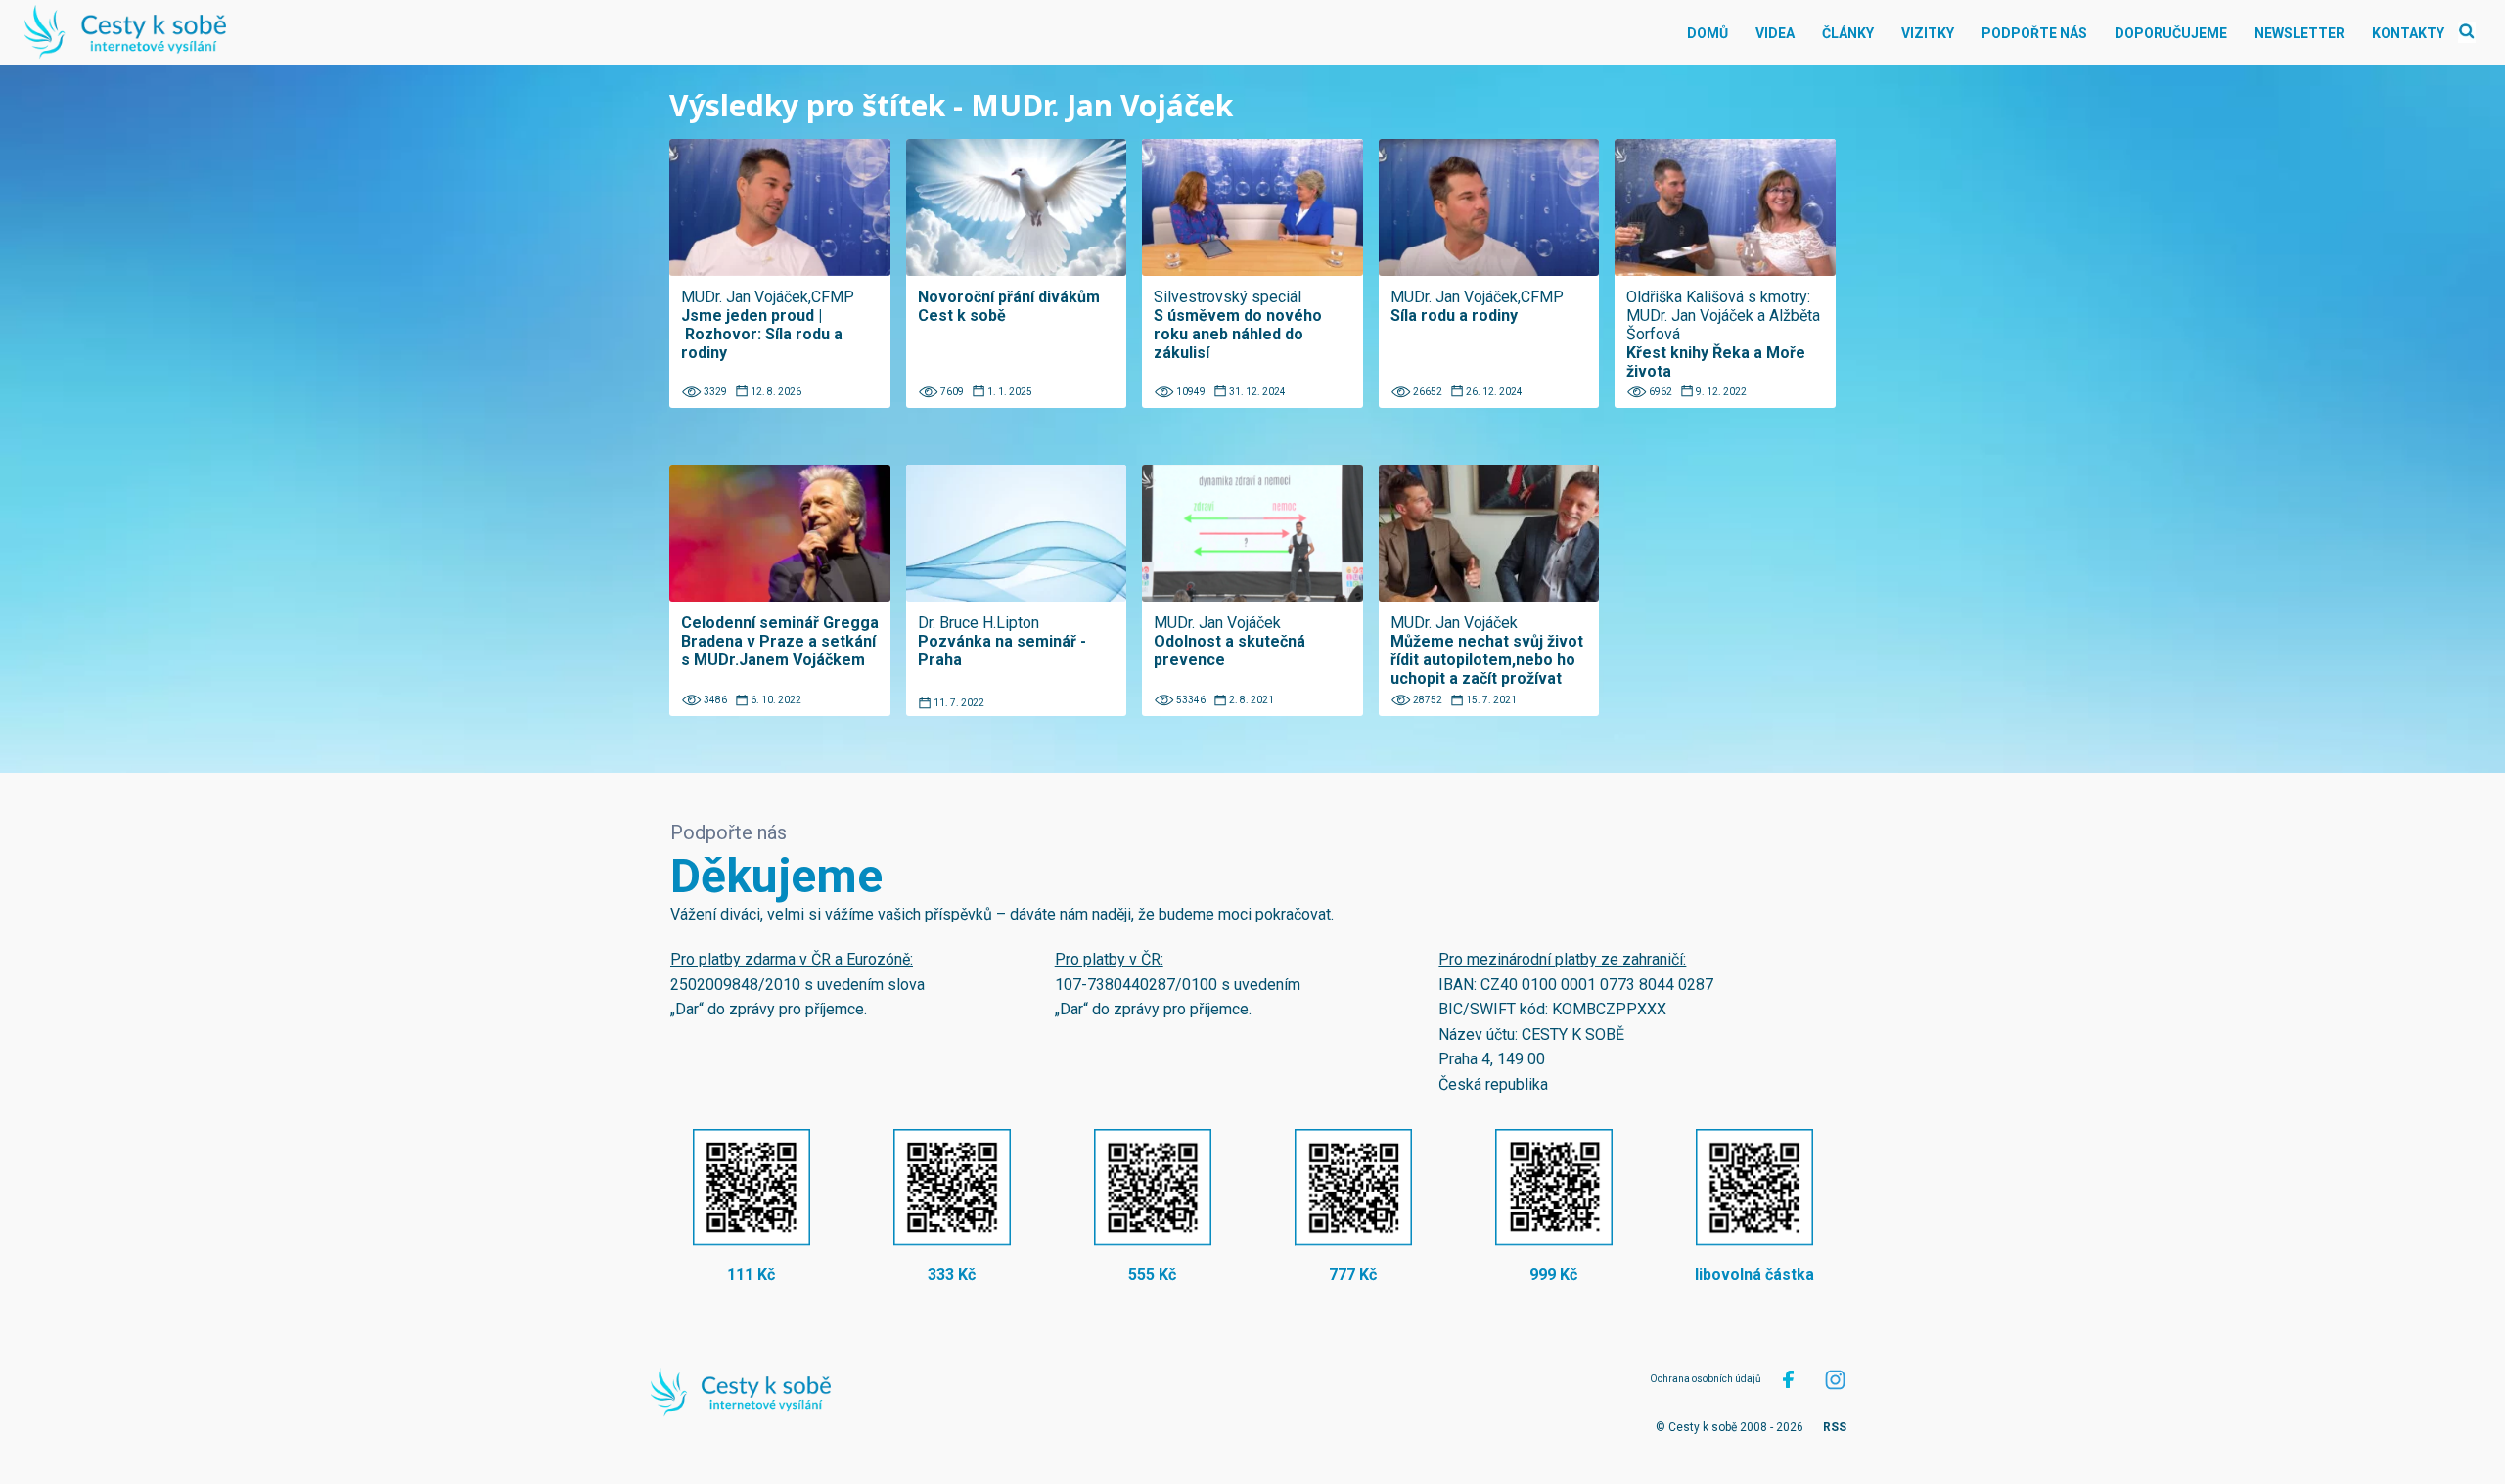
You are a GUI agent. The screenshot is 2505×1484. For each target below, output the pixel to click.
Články (1848, 33)
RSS (1835, 1427)
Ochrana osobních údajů (1706, 1379)
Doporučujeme (2171, 33)
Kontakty (2408, 33)
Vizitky (1928, 33)
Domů (1708, 33)
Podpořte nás (2034, 33)
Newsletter (2300, 33)
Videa (1775, 33)
